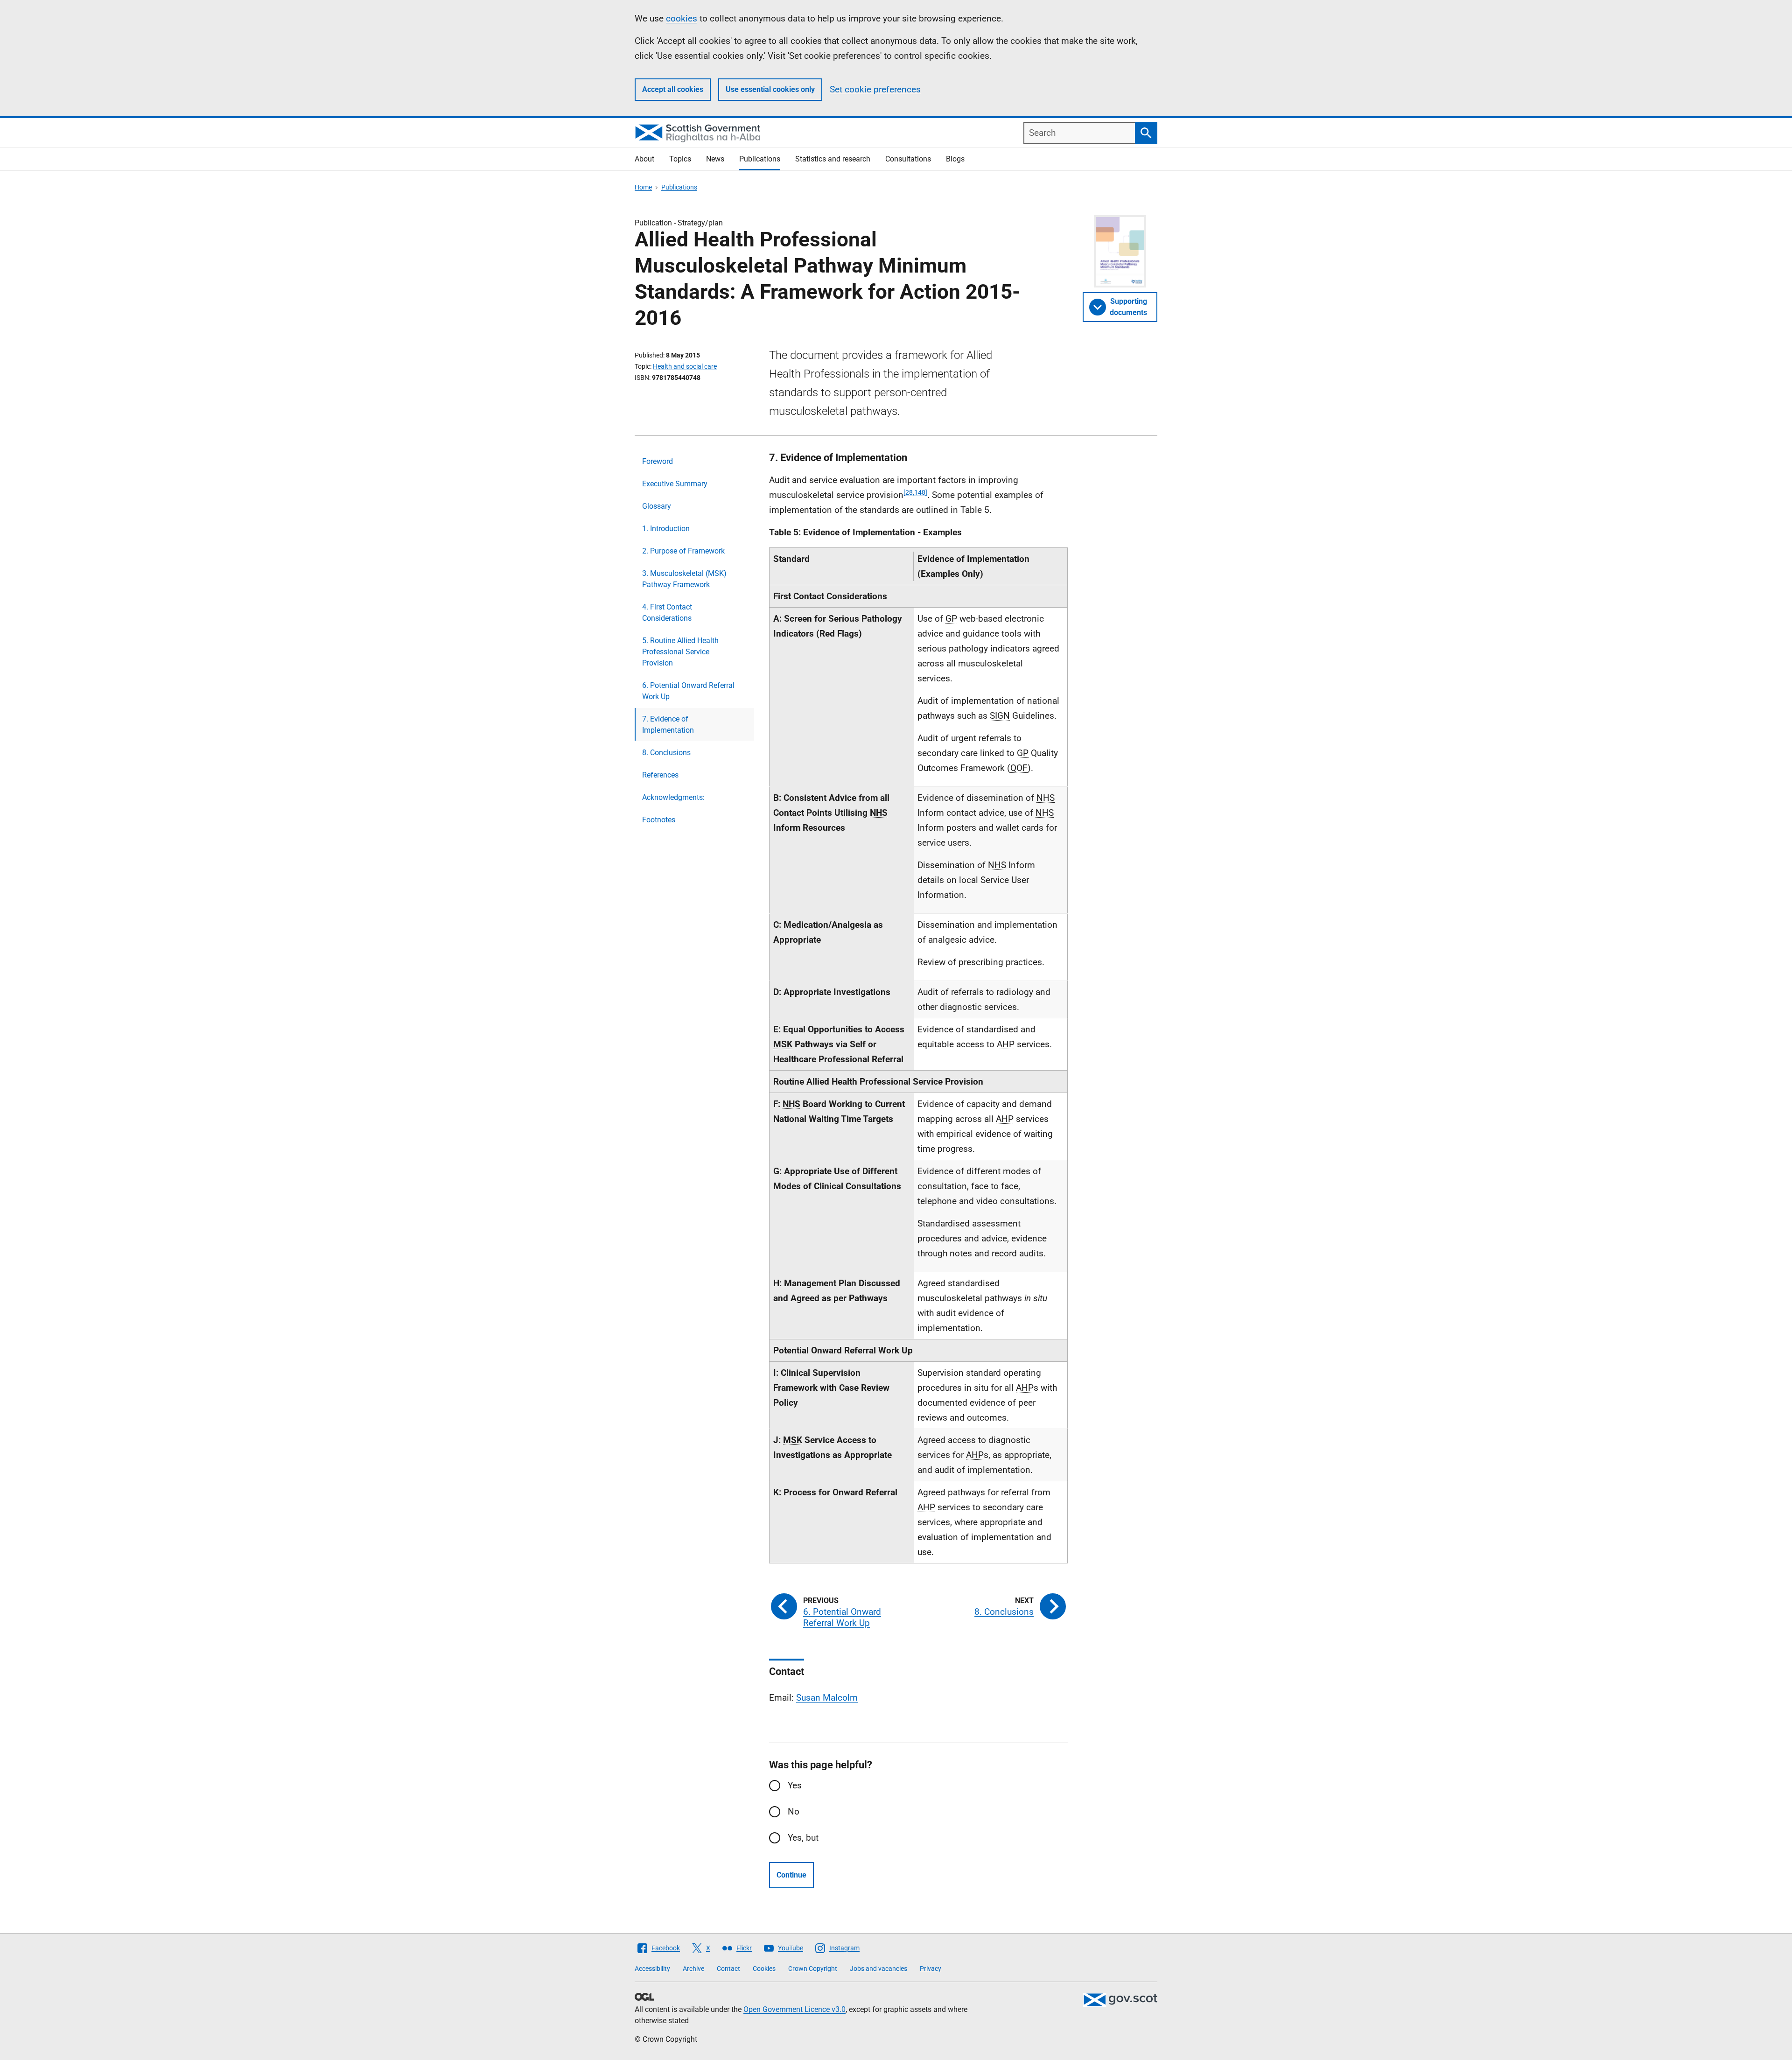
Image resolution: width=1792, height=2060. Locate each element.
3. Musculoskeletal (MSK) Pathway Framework (684, 579)
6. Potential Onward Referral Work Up (688, 691)
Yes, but (803, 1838)
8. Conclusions (666, 753)
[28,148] (915, 492)
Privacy (931, 1969)
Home (643, 187)
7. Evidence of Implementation (668, 725)
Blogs (955, 159)
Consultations (908, 159)
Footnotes (659, 820)
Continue (791, 1875)
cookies (682, 18)
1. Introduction (666, 529)
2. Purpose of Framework (683, 551)
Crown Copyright (813, 1969)
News (715, 159)
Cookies (764, 1969)
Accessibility (652, 1969)
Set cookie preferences (875, 89)
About (644, 159)
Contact (728, 1969)
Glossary (657, 506)
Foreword (658, 461)
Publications (760, 159)
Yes (795, 1785)
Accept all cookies (673, 89)
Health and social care (685, 366)
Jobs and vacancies (878, 1969)
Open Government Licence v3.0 (794, 2009)
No (794, 1811)
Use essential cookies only (770, 89)
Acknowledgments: (673, 797)
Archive (693, 1969)
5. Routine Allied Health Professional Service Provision (680, 652)
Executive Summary (675, 484)
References (660, 775)
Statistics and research (833, 159)
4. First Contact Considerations (667, 613)
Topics (680, 159)
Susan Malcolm (827, 1698)
